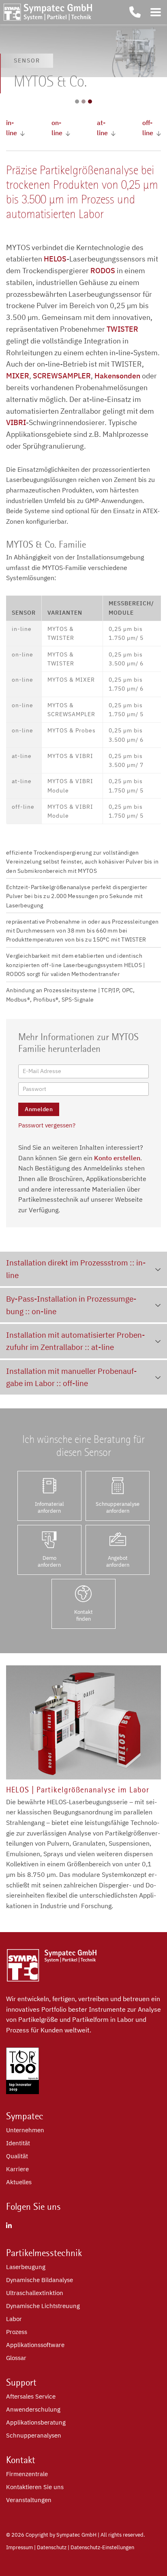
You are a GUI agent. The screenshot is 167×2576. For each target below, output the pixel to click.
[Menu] (156, 12)
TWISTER (122, 329)
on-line (57, 128)
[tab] (83, 1269)
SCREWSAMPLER (62, 376)
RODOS (103, 271)
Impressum (19, 2547)
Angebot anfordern (118, 1561)
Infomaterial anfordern (49, 1507)
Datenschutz (52, 2547)
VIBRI (16, 422)
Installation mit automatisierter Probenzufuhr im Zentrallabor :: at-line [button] (76, 1341)
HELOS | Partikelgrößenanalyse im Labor (78, 1790)
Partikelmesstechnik (44, 2253)
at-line (102, 128)
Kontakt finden (83, 1615)
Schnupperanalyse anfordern (118, 1507)
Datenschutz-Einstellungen (102, 2547)
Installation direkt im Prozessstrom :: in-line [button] (76, 1269)
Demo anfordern (49, 1561)
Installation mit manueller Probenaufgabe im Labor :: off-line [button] (72, 1377)
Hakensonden (117, 376)
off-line (148, 128)
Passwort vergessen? (47, 1125)
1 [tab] (77, 101)
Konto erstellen (117, 1158)
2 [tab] (83, 101)
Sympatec (25, 2116)
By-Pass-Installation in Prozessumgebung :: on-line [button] (71, 1305)
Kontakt (21, 2460)
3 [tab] (90, 101)
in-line (12, 128)
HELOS (55, 259)
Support (21, 2382)
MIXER (18, 376)
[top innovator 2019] (22, 2092)
